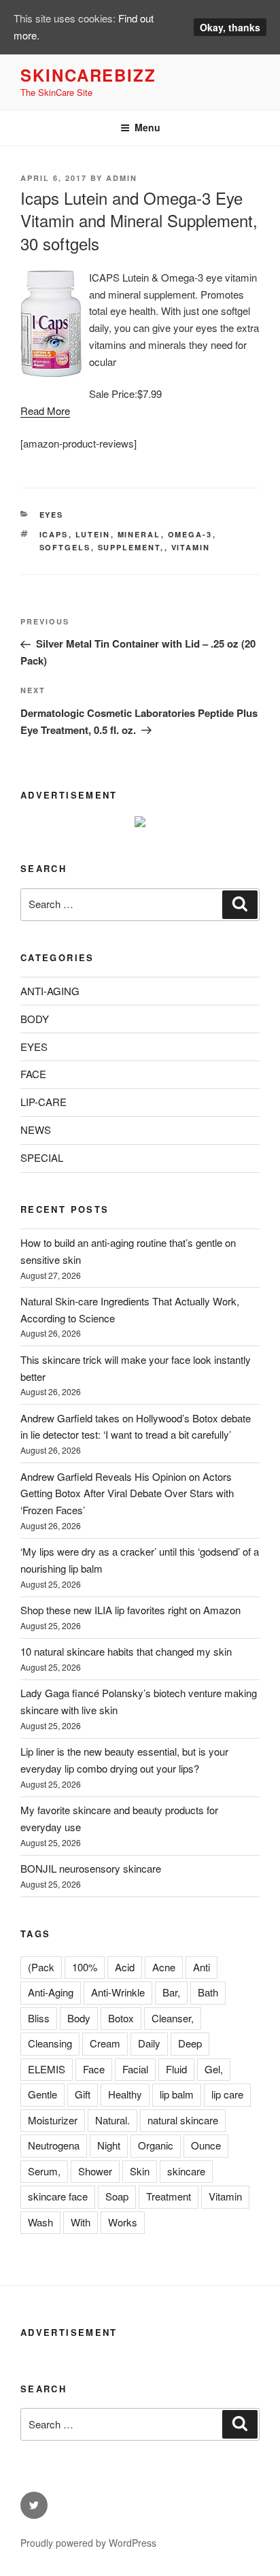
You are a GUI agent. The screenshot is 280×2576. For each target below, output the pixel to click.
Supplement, (131, 547)
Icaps (54, 534)
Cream (105, 2043)
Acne (164, 1967)
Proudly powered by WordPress (88, 2543)
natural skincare (183, 2120)
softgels (65, 547)
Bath (208, 1992)
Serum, (44, 2171)
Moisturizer (53, 2120)
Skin (140, 2171)
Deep (190, 2043)
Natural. (112, 2120)
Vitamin (191, 547)
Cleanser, (173, 2018)
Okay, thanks (230, 27)
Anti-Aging (51, 1992)
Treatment (169, 2196)
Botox (121, 2018)
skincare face (58, 2196)
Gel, (214, 2069)
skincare (186, 2171)
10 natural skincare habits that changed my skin (126, 1651)
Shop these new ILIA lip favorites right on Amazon (130, 1610)
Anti (202, 1967)
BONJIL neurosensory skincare (91, 1868)
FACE (33, 1074)
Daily (149, 2043)
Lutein (93, 534)
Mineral (139, 534)
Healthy (125, 2094)
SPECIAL (42, 1157)
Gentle (42, 2094)
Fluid (176, 2069)
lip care (227, 2094)
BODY (35, 1019)
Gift (83, 2094)
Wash (40, 2222)
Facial (135, 2069)
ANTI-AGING (50, 991)
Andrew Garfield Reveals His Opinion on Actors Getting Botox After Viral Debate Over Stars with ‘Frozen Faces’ (127, 1493)
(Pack (41, 1967)
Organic (156, 2145)
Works (123, 2222)
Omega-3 (190, 534)
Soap (117, 2196)
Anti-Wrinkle (118, 1992)
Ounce (206, 2145)
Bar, (171, 1992)
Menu (147, 127)
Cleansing (50, 2043)
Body (79, 2018)
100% (85, 1967)
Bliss (39, 2018)
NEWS (36, 1130)
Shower (95, 2171)
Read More (45, 411)
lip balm (177, 2094)
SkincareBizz (88, 75)
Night (109, 2145)
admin (122, 178)
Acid (125, 1967)
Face (94, 2069)
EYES (52, 515)
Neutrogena (54, 2145)
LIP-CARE (43, 1102)
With (81, 2222)
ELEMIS (47, 2069)
